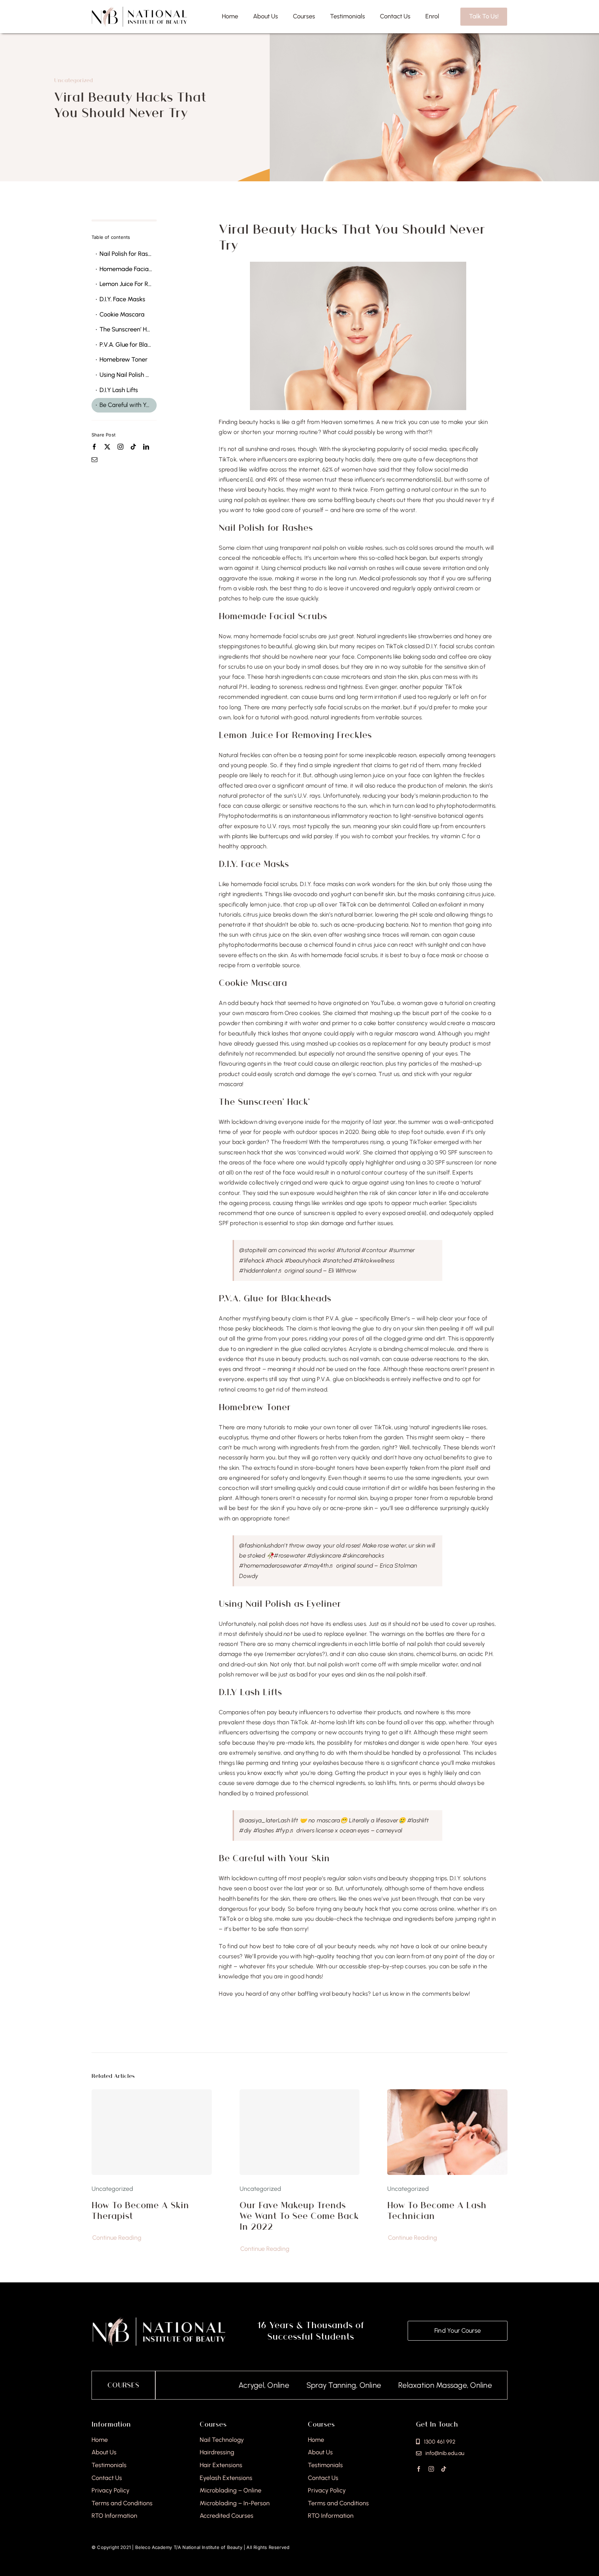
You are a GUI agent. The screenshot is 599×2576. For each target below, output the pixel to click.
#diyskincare (324, 1555)
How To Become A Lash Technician (437, 2210)
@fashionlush (257, 1545)
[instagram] (120, 447)
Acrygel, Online (193, 2385)
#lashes (264, 1830)
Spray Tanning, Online (273, 2385)
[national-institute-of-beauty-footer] (159, 2319)
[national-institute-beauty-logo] (139, 9)
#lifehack (252, 1260)
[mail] (94, 459)
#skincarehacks (363, 1555)
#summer (402, 1250)
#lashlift (418, 1820)
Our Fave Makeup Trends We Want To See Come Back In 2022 (299, 2216)
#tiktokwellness (374, 1260)
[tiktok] (133, 447)
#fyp (282, 1830)
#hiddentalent (258, 1270)
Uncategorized (73, 80)
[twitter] (107, 447)
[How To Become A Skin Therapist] (152, 2132)
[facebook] (94, 447)
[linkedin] (146, 447)
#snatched (337, 1260)
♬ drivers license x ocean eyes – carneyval (346, 1830)
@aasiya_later (258, 1820)
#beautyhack (303, 1260)
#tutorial (348, 1250)
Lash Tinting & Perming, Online (490, 2385)
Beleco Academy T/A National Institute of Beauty (189, 2547)
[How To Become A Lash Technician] (447, 2094)
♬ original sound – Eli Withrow (317, 1270)
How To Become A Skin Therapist (140, 2210)
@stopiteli (252, 1250)
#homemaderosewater (271, 1565)
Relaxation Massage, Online (374, 2385)
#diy (245, 1830)
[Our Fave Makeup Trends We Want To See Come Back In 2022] (300, 2132)
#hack (275, 1260)
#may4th (316, 1565)
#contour (374, 1250)
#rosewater (290, 1555)
